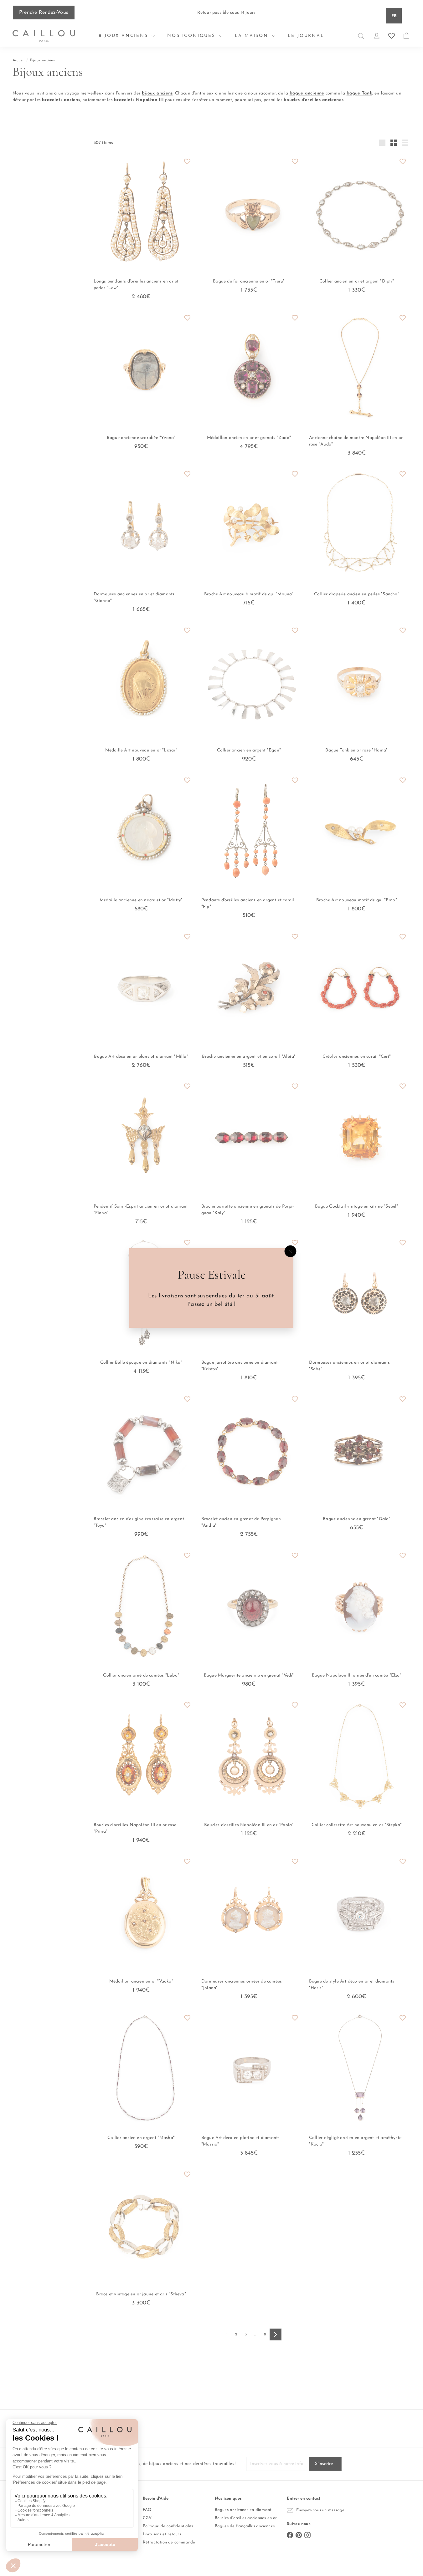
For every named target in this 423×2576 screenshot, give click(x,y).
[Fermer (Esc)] (291, 1251)
